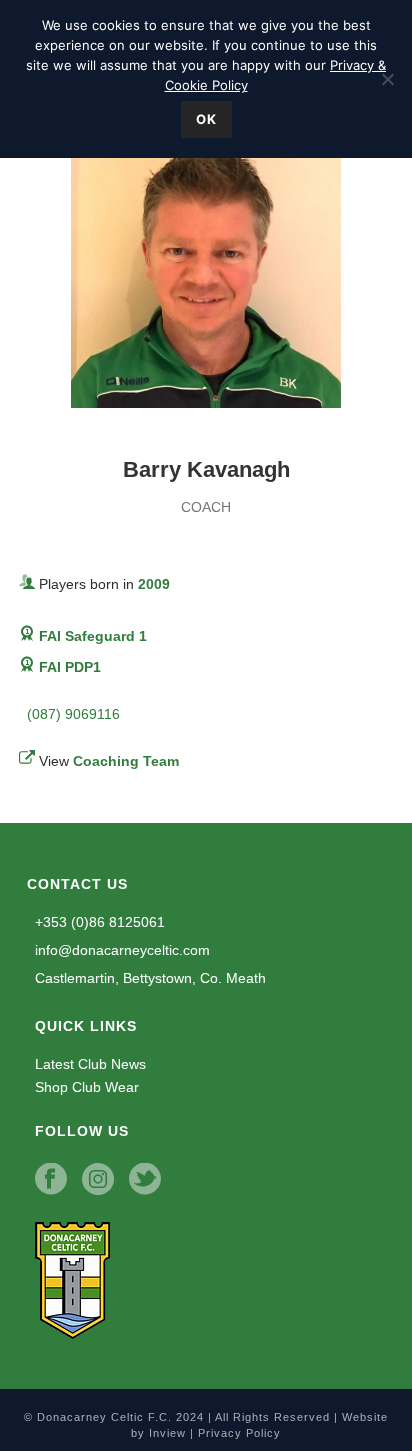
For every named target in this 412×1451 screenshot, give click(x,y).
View (109, 761)
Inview (167, 1433)
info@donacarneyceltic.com (120, 950)
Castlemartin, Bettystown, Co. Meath (148, 978)
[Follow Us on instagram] (98, 1180)
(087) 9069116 (71, 714)
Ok (206, 119)
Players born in (104, 584)
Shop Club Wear (87, 1087)
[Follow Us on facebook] (51, 1180)
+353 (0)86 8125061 (98, 922)
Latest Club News (90, 1064)
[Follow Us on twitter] (145, 1180)
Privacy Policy (239, 1433)
